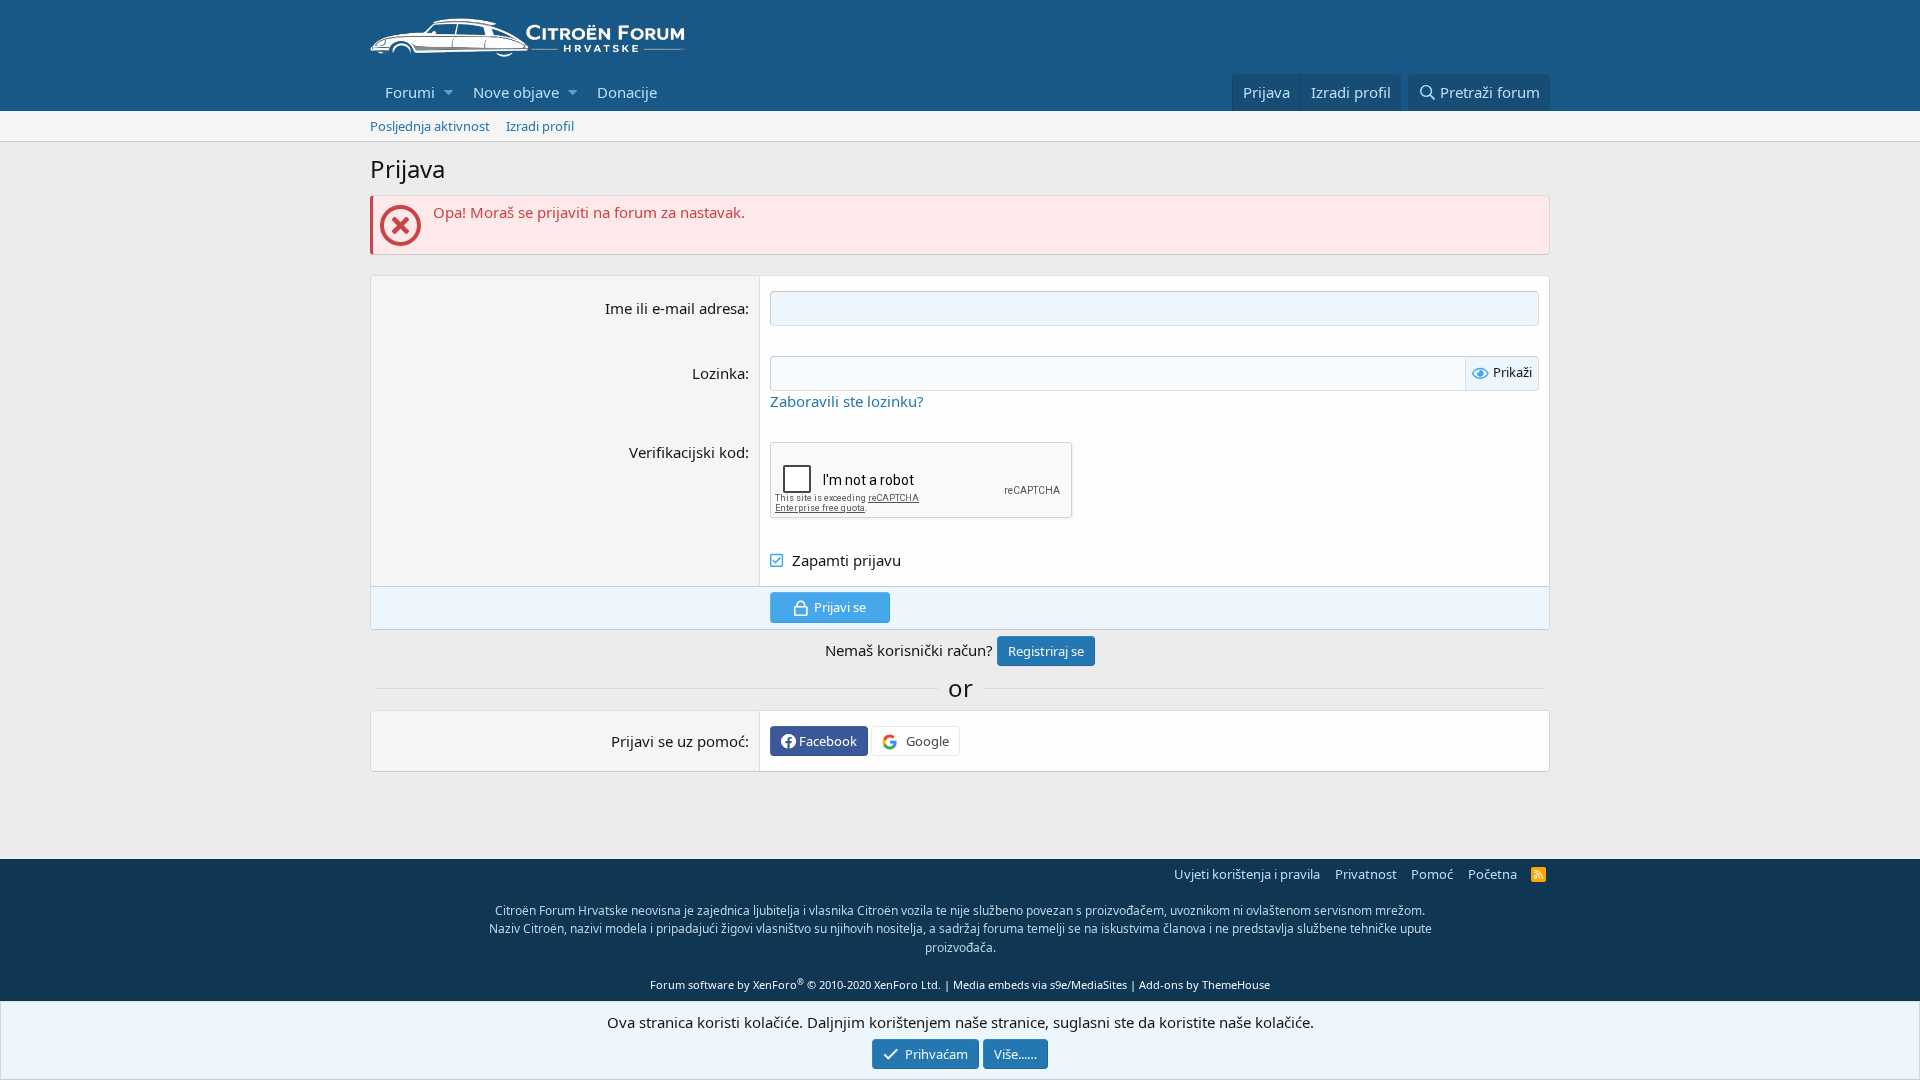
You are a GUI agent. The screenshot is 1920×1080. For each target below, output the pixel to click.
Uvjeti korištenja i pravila (1247, 874)
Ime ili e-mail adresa (675, 308)
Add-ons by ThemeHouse (1204, 984)
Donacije (627, 92)
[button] (448, 92)
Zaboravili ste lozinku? (847, 401)
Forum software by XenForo (795, 984)
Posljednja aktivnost (430, 126)
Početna (1492, 874)
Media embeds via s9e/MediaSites (1040, 984)
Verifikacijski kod (687, 452)
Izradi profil (540, 126)
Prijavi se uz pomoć (678, 741)
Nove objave (516, 92)
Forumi (410, 92)
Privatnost (1366, 874)
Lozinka (718, 373)
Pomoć (1432, 874)
